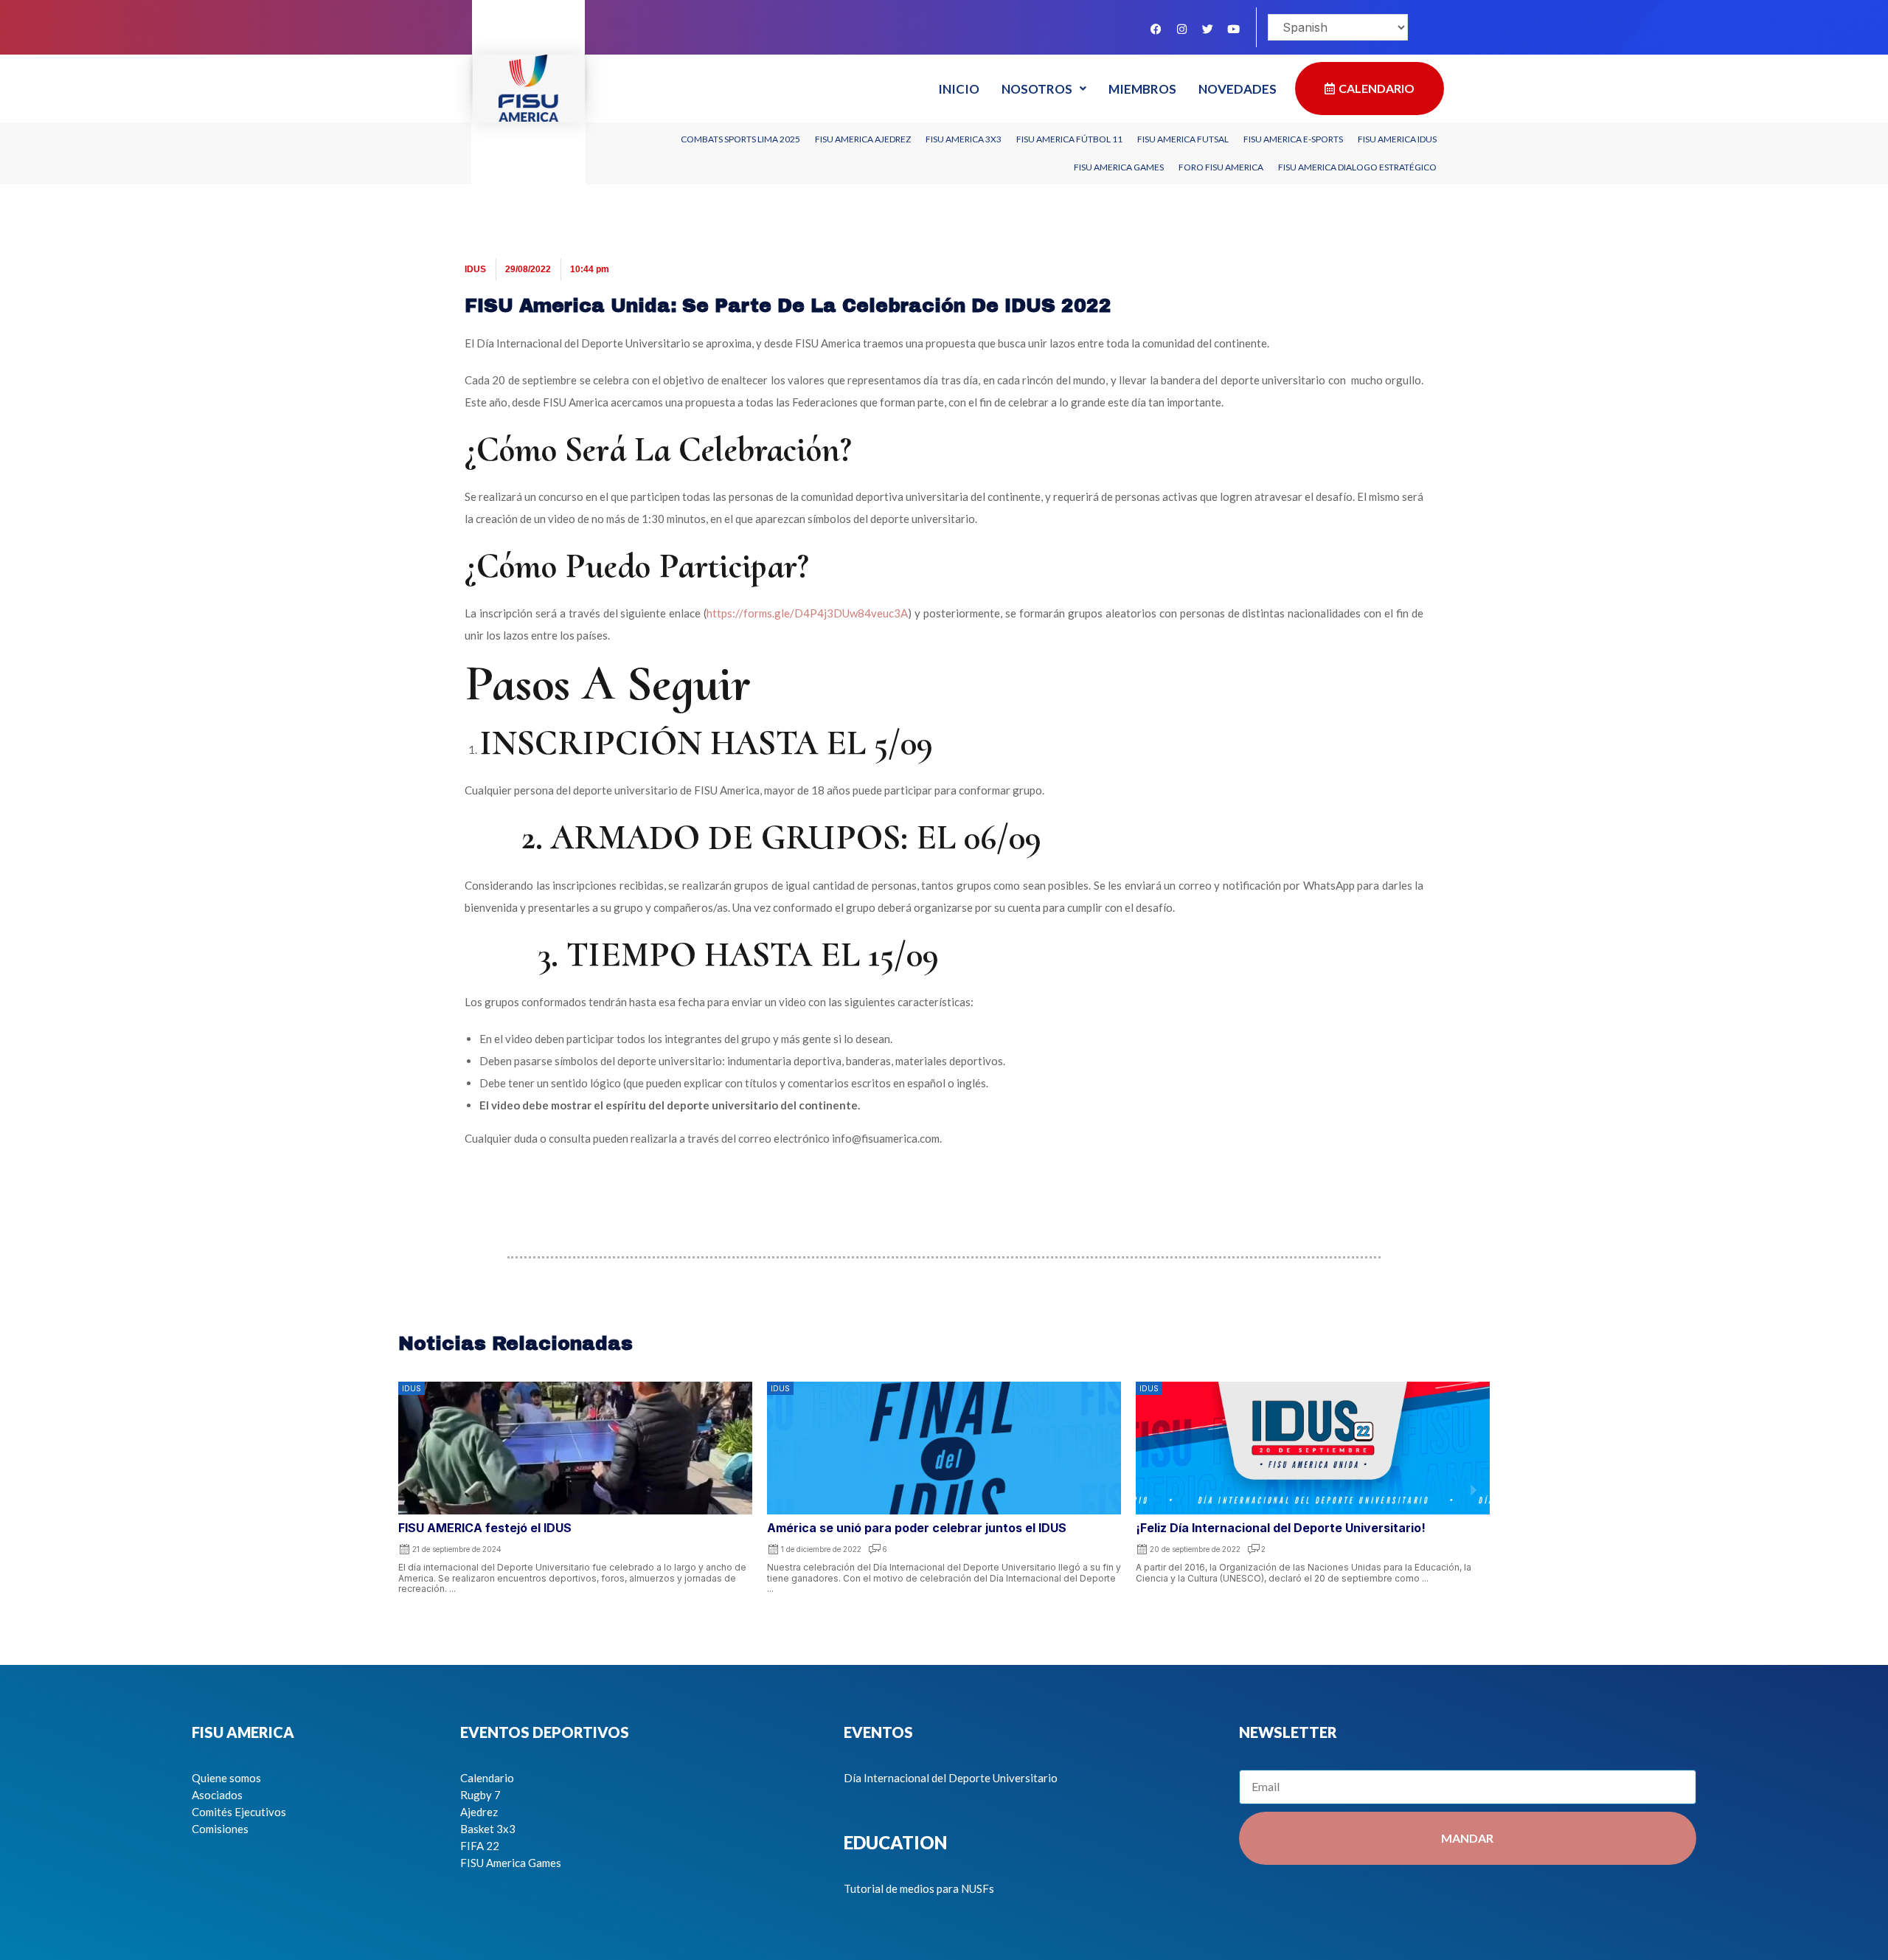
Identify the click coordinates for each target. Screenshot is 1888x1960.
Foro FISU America (1221, 167)
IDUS (475, 269)
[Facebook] (1156, 29)
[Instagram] (1181, 29)
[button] (415, 1490)
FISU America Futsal (1183, 139)
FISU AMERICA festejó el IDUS (486, 1528)
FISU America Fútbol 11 (1069, 139)
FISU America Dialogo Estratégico (1357, 167)
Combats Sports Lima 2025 (740, 139)
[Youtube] (1233, 29)
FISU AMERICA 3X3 (964, 139)
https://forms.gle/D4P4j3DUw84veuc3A (807, 613)
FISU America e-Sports (1293, 139)
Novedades (1238, 89)
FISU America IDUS (1397, 139)
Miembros (1142, 89)
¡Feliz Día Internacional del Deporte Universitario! (1281, 1528)
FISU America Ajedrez (863, 139)
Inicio (959, 89)
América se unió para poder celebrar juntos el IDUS (917, 1528)
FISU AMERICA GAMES (1119, 167)
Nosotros (1037, 89)
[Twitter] (1207, 29)
